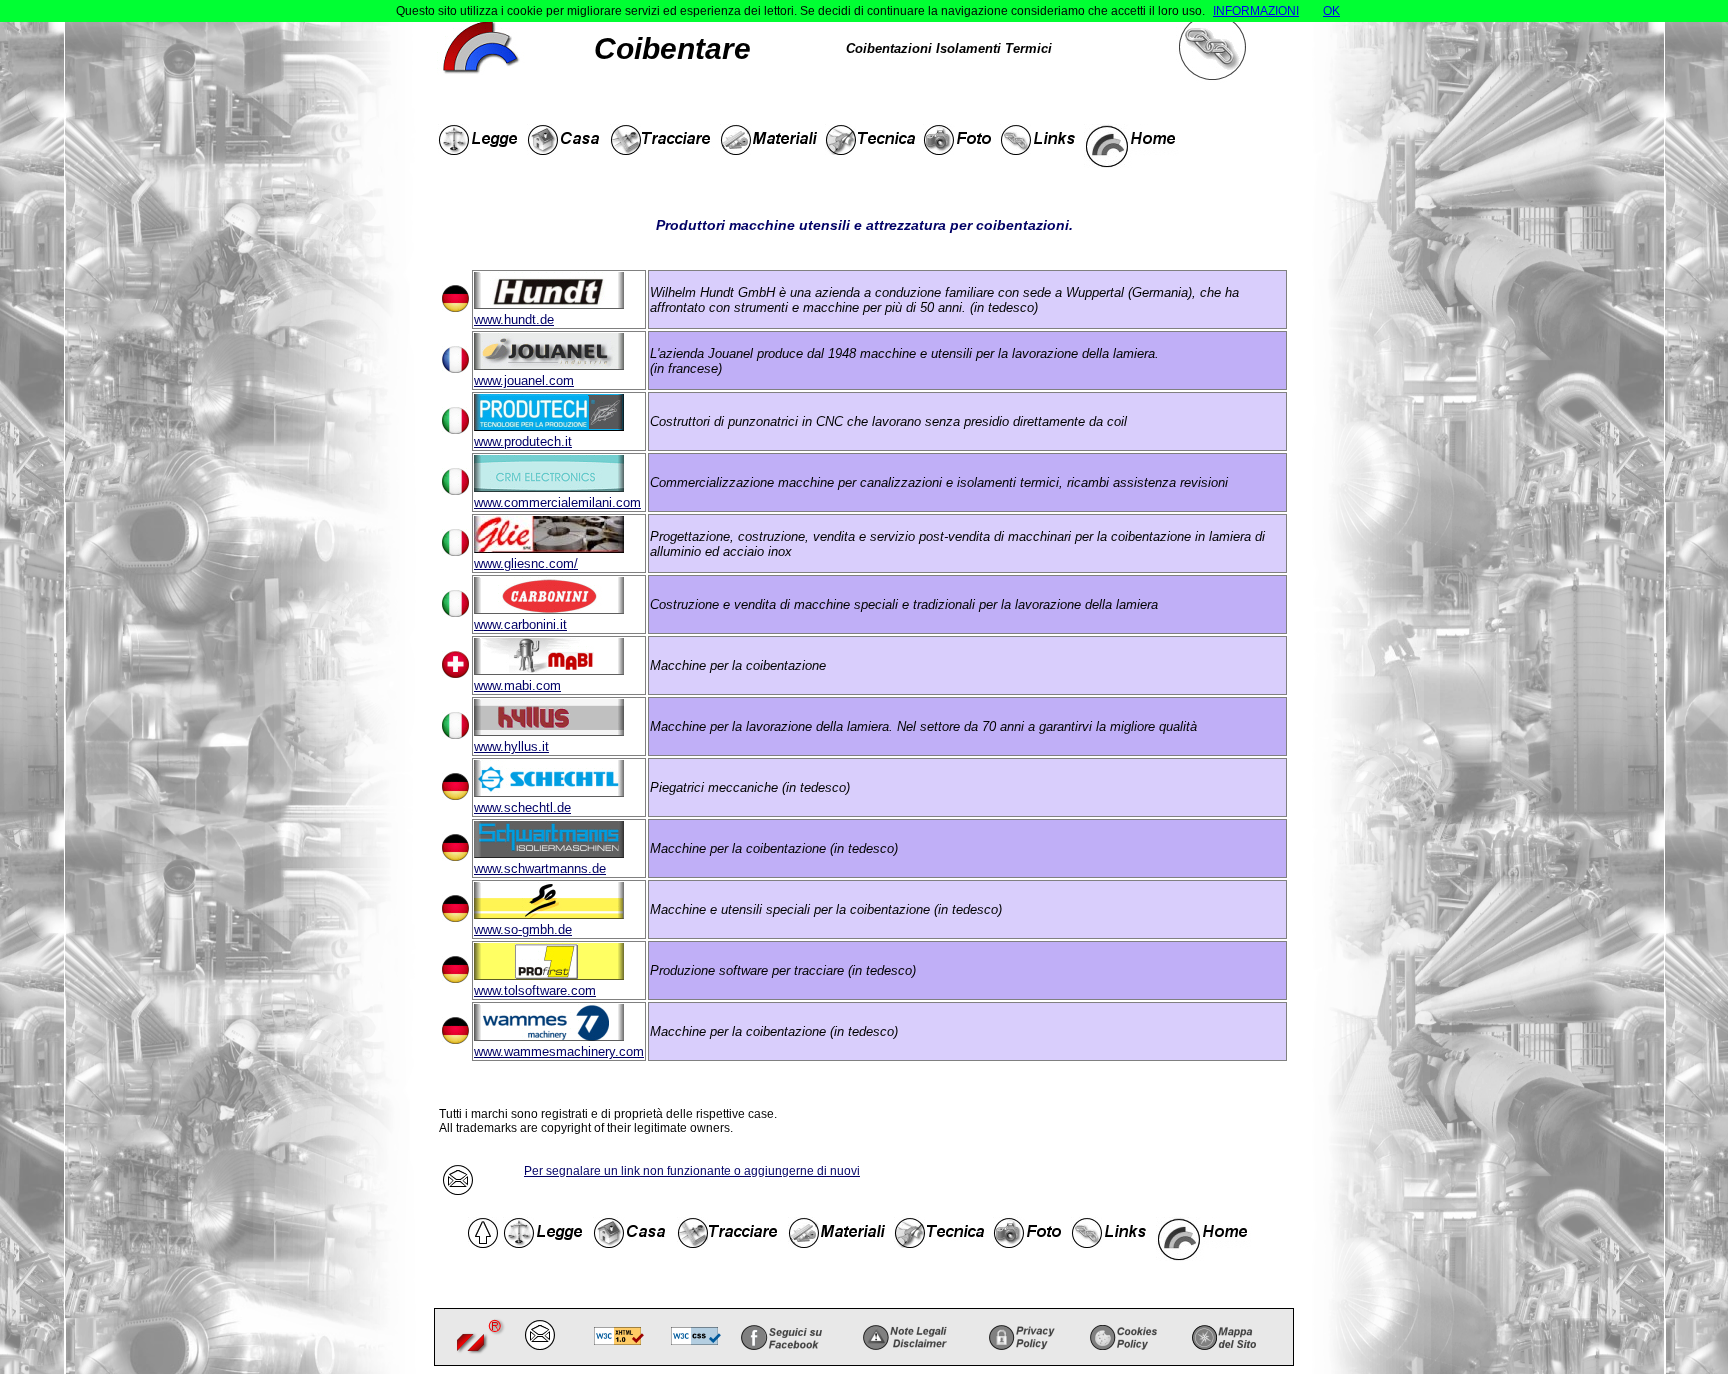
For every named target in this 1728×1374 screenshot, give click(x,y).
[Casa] (566, 146)
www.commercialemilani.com (557, 502)
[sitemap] (1224, 1337)
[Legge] (480, 146)
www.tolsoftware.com (535, 990)
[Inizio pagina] (483, 1239)
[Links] (1040, 146)
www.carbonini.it (520, 624)
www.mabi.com (517, 685)
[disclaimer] (905, 1337)
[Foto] (959, 146)
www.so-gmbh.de (523, 929)
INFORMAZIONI (1256, 11)
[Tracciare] (663, 146)
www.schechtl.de (522, 807)
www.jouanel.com (524, 380)
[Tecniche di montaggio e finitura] (872, 146)
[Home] (1135, 146)
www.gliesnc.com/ (526, 563)
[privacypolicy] (1022, 1337)
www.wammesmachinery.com (559, 1051)
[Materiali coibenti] (770, 146)
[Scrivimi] (542, 1337)
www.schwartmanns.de (540, 868)
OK (1331, 11)
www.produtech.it (523, 441)
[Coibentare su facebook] (781, 1337)
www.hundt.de (514, 319)
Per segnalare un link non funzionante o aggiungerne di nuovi (692, 1171)
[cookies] (1123, 1337)
